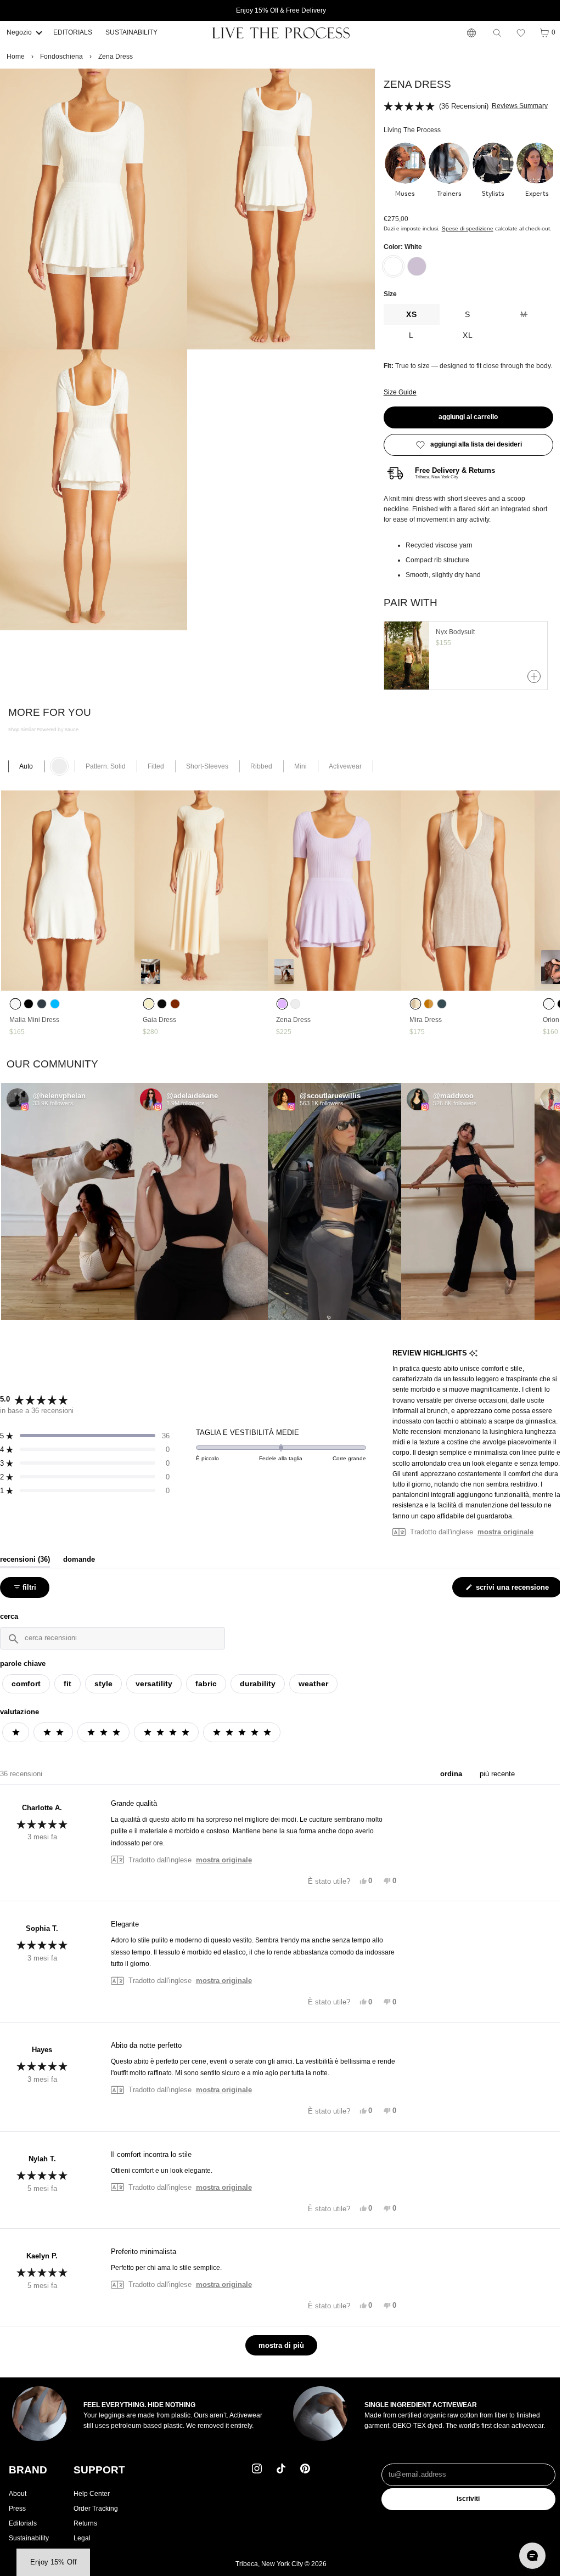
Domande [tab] (79, 1570)
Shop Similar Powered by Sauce (43, 740)
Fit (68, 1694)
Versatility (154, 1694)
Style (103, 1694)
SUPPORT (99, 2480)
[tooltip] (470, 1364)
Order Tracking (96, 2518)
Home (16, 57)
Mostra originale (502, 1542)
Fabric (206, 1694)
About (18, 2504)
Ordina (447, 1784)
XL (463, 335)
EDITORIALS (73, 32)
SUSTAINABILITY (131, 32)
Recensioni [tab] (25, 1570)
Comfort (26, 1694)
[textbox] (113, 1649)
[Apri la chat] (527, 2556)
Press (17, 2518)
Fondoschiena (61, 57)
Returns (85, 2533)
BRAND (28, 2480)
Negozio (19, 32)
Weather (313, 1694)
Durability (258, 1694)
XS (408, 314)
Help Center (92, 2504)
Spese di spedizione (464, 228)
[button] (515, 33)
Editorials (23, 2533)
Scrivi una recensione (508, 1600)
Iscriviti (464, 2509)
